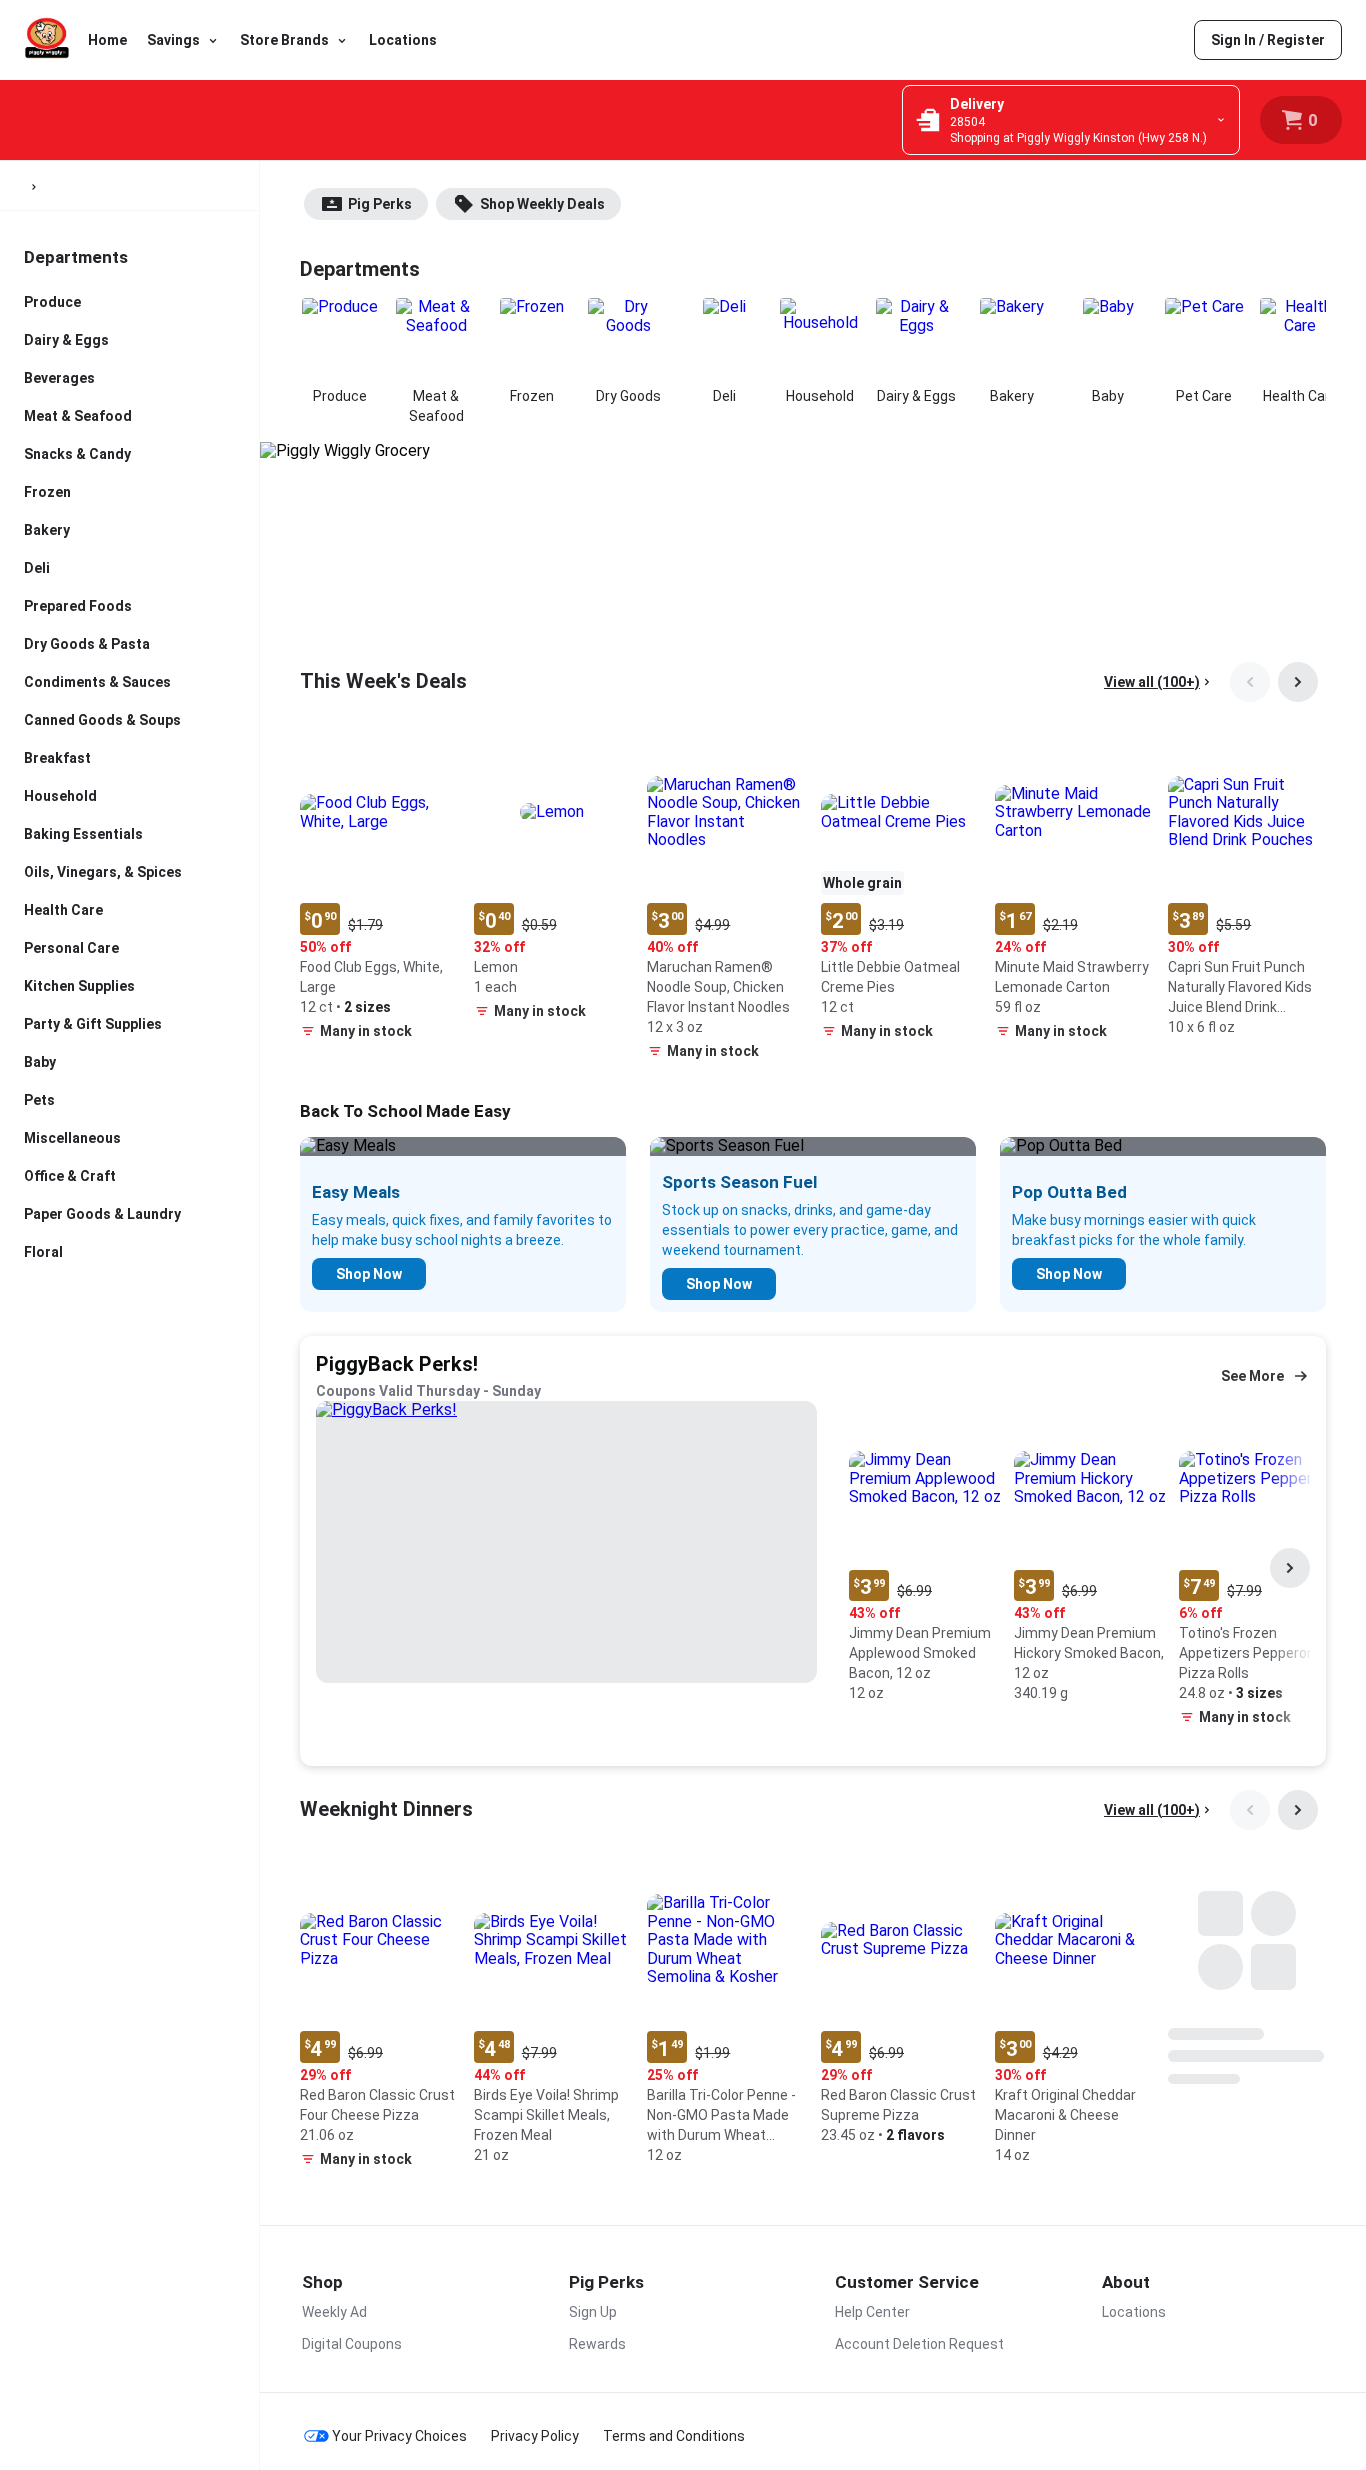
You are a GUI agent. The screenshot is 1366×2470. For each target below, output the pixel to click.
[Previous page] (1250, 682)
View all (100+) (1152, 682)
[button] (379, 891)
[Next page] (1298, 682)
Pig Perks (380, 204)
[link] (1268, 40)
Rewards (597, 2344)
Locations (403, 40)
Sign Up (593, 2312)
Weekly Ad (334, 2312)
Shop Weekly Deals (542, 204)
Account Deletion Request (919, 2344)
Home (107, 40)
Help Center (872, 2312)
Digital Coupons (352, 2344)
